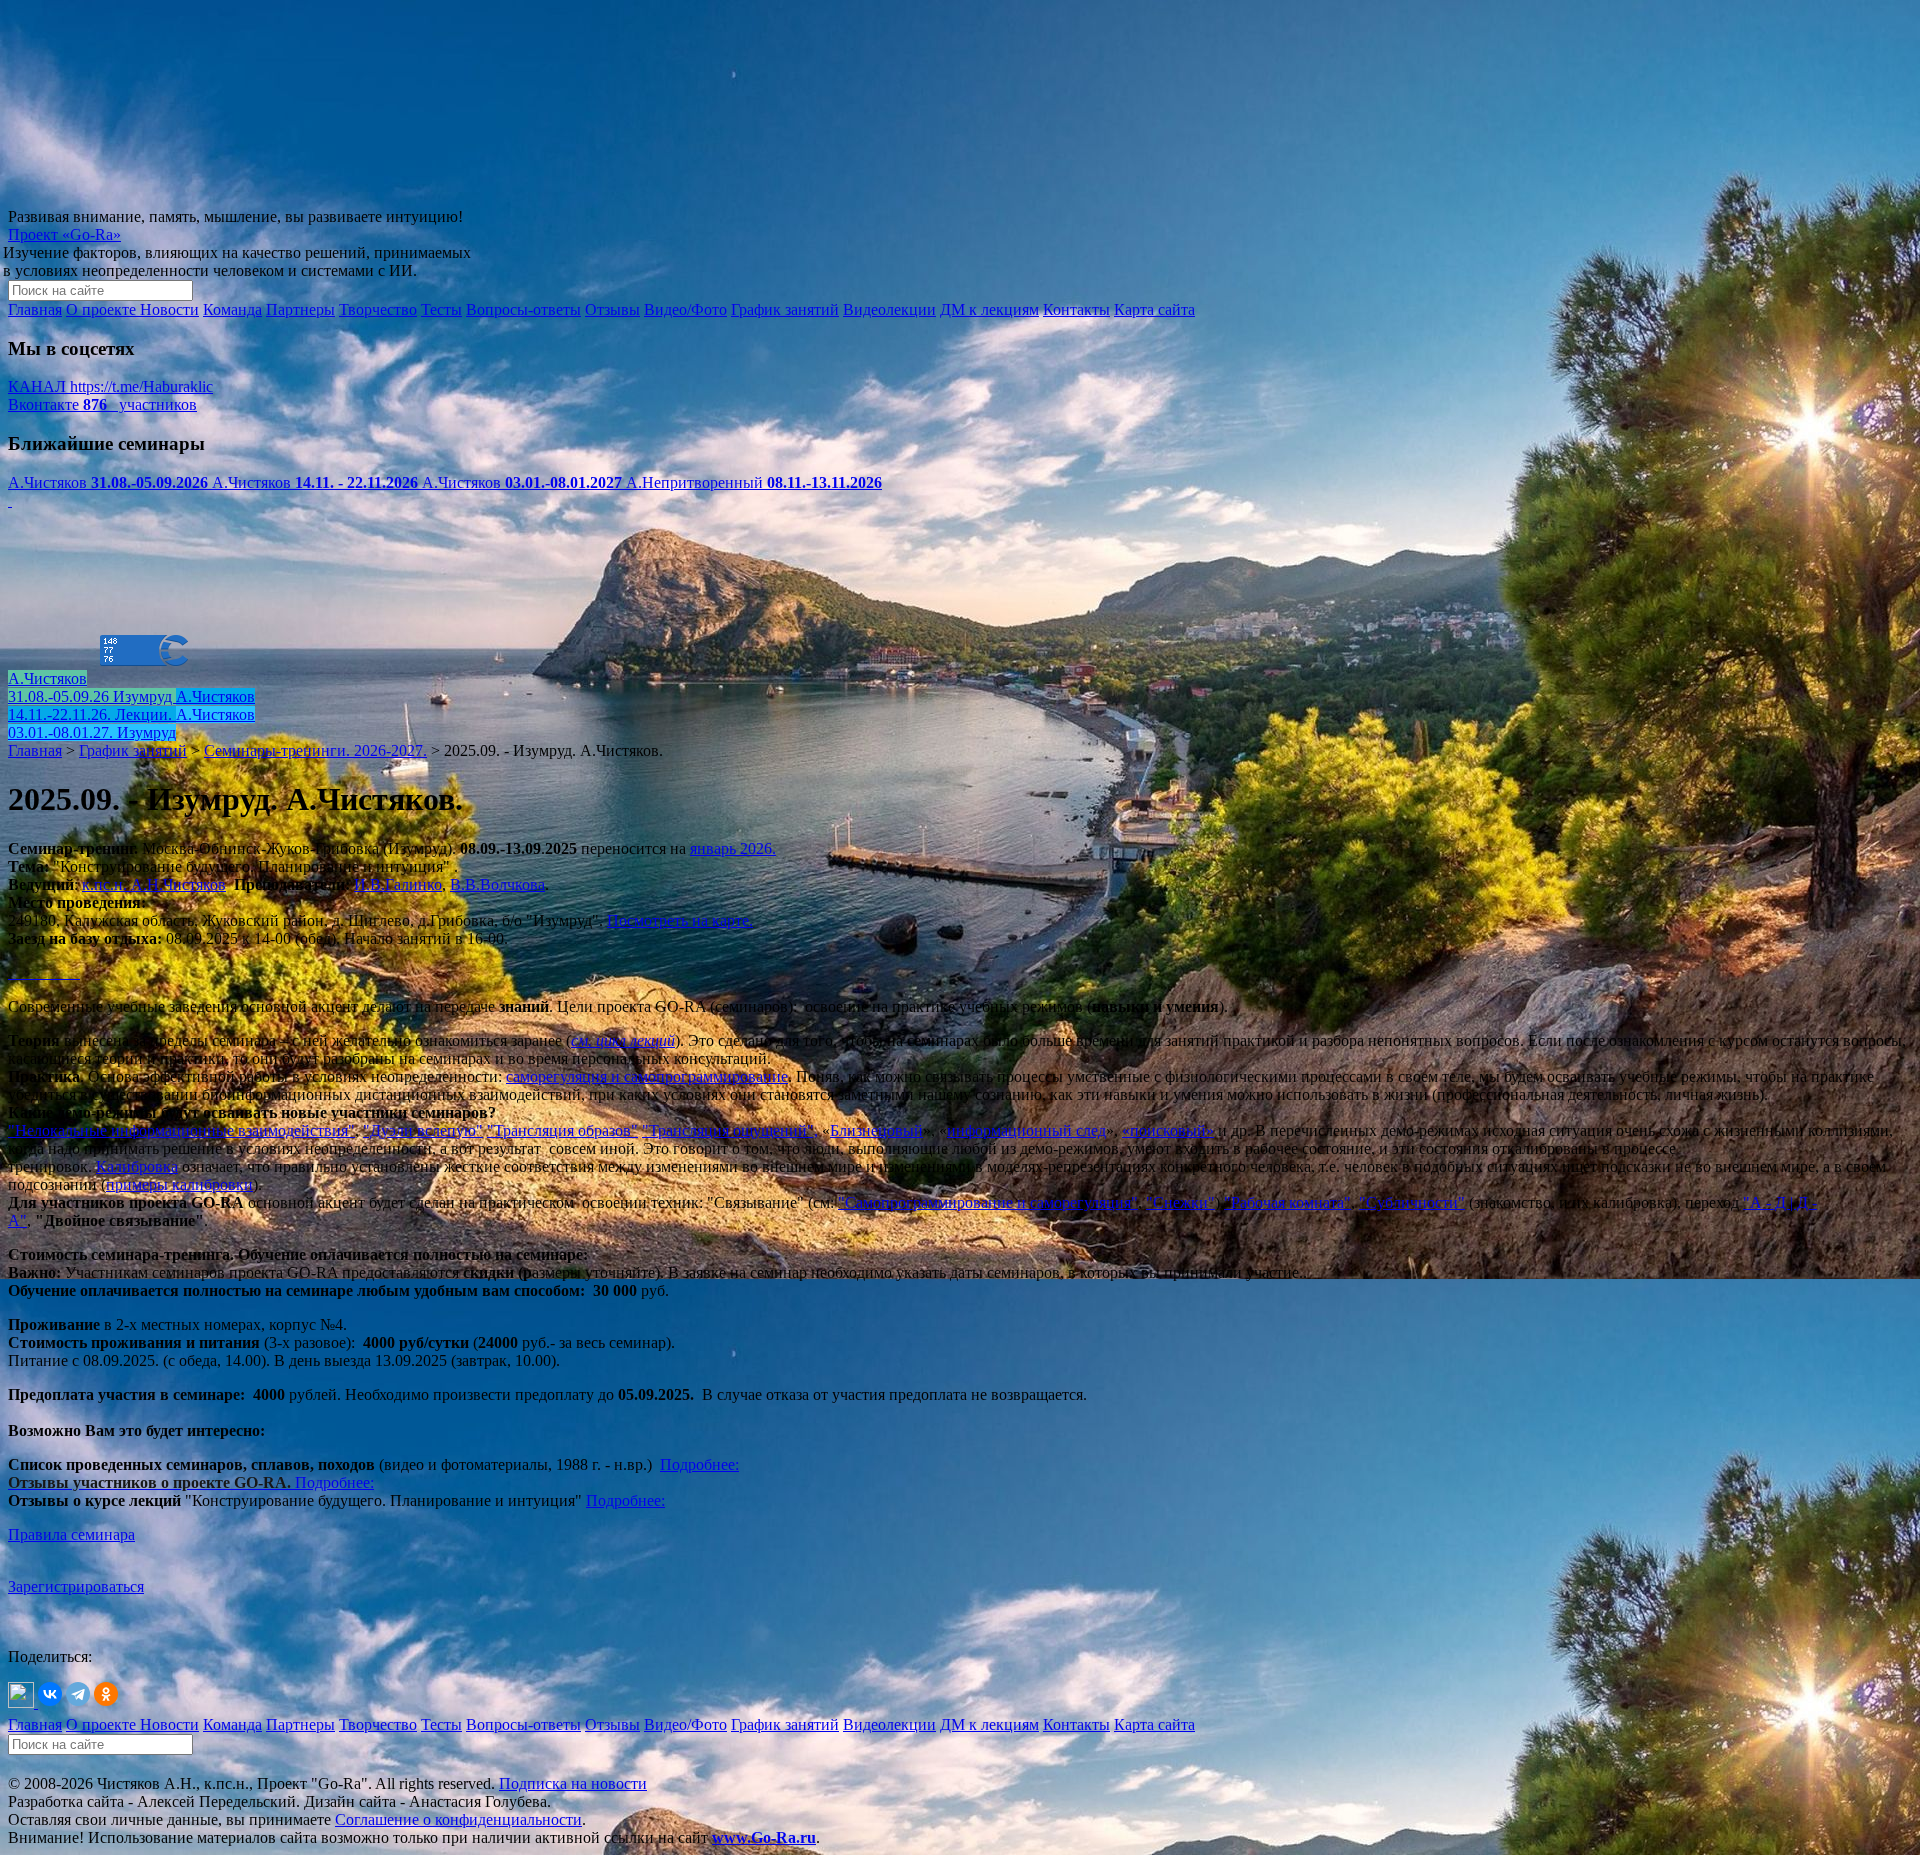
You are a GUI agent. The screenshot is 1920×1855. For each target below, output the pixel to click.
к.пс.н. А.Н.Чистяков (154, 884)
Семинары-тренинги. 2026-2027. (315, 750)
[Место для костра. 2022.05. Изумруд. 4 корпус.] (26, 972)
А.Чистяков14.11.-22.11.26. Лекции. (131, 705)
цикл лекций (635, 1040)
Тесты (441, 309)
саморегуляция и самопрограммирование (647, 1076)
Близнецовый (876, 1130)
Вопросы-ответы (523, 309)
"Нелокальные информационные (121, 1130)
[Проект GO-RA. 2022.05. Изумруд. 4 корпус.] (18, 972)
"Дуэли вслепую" (423, 1130)
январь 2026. (733, 848)
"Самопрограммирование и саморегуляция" (988, 1202)
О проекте (103, 309)
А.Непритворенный (754, 482)
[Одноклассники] (106, 1694)
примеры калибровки (179, 1184)
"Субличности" (1412, 1202)
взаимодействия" (294, 1130)
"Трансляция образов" (562, 1130)
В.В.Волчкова (497, 884)
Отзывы (612, 309)
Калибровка (137, 1166)
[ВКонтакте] (50, 1694)
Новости (169, 309)
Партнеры (300, 309)
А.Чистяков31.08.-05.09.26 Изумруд (92, 687)
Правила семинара (71, 1534)
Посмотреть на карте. (680, 920)
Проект (64, 234)
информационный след (1026, 1130)
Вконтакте (102, 404)
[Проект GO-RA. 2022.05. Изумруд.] (10, 972)
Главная (35, 309)
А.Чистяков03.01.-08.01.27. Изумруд (131, 723)
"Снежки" (1180, 1202)
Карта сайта (1154, 309)
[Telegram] (78, 1694)
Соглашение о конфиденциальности (458, 1819)
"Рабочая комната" (1287, 1202)
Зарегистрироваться (76, 1586)
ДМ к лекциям (989, 309)
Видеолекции (889, 309)
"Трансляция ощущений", (730, 1130)
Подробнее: (334, 1482)
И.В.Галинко (398, 884)
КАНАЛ (110, 386)
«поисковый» (1168, 1130)
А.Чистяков (108, 482)
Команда (232, 309)
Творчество (378, 309)
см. (583, 1040)
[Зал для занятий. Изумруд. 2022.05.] (22, 972)
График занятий (785, 309)
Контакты (1076, 309)
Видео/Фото (685, 309)
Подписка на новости (573, 1783)
